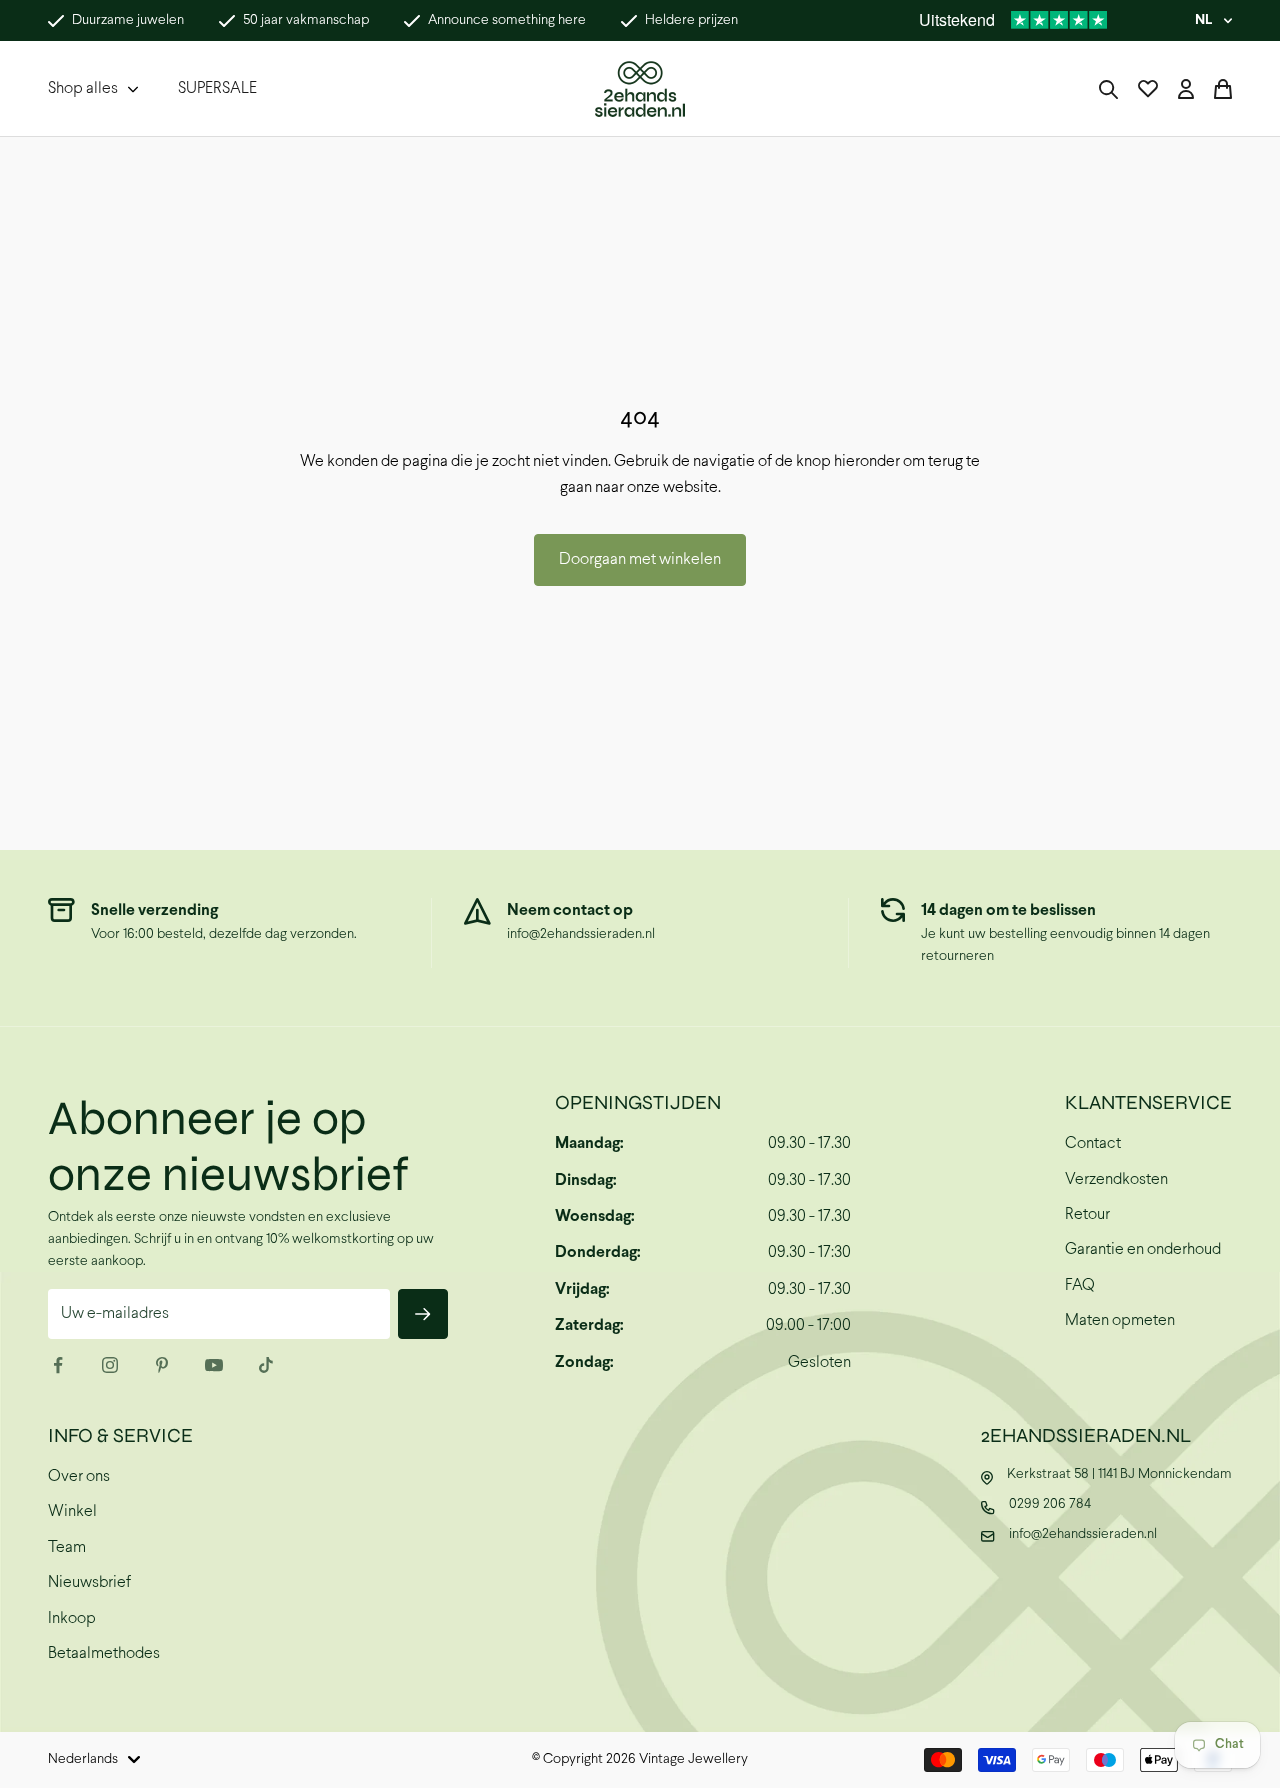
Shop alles (83, 88)
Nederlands (83, 1759)
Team (67, 1547)
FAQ (1080, 1285)
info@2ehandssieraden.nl (581, 934)
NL (1203, 20)
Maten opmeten (1120, 1320)
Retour (1087, 1214)
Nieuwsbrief (89, 1582)
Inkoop (72, 1618)
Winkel (72, 1511)
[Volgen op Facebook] (58, 1365)
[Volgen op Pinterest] (162, 1365)
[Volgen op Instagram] (110, 1365)
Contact (1093, 1143)
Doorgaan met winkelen (640, 559)
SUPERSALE (217, 88)
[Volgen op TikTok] (266, 1365)
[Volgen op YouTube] (214, 1365)
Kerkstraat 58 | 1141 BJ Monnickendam (1119, 1474)
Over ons (79, 1476)
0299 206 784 (1050, 1504)
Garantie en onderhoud (1143, 1249)
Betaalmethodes (104, 1653)
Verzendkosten (1116, 1179)
